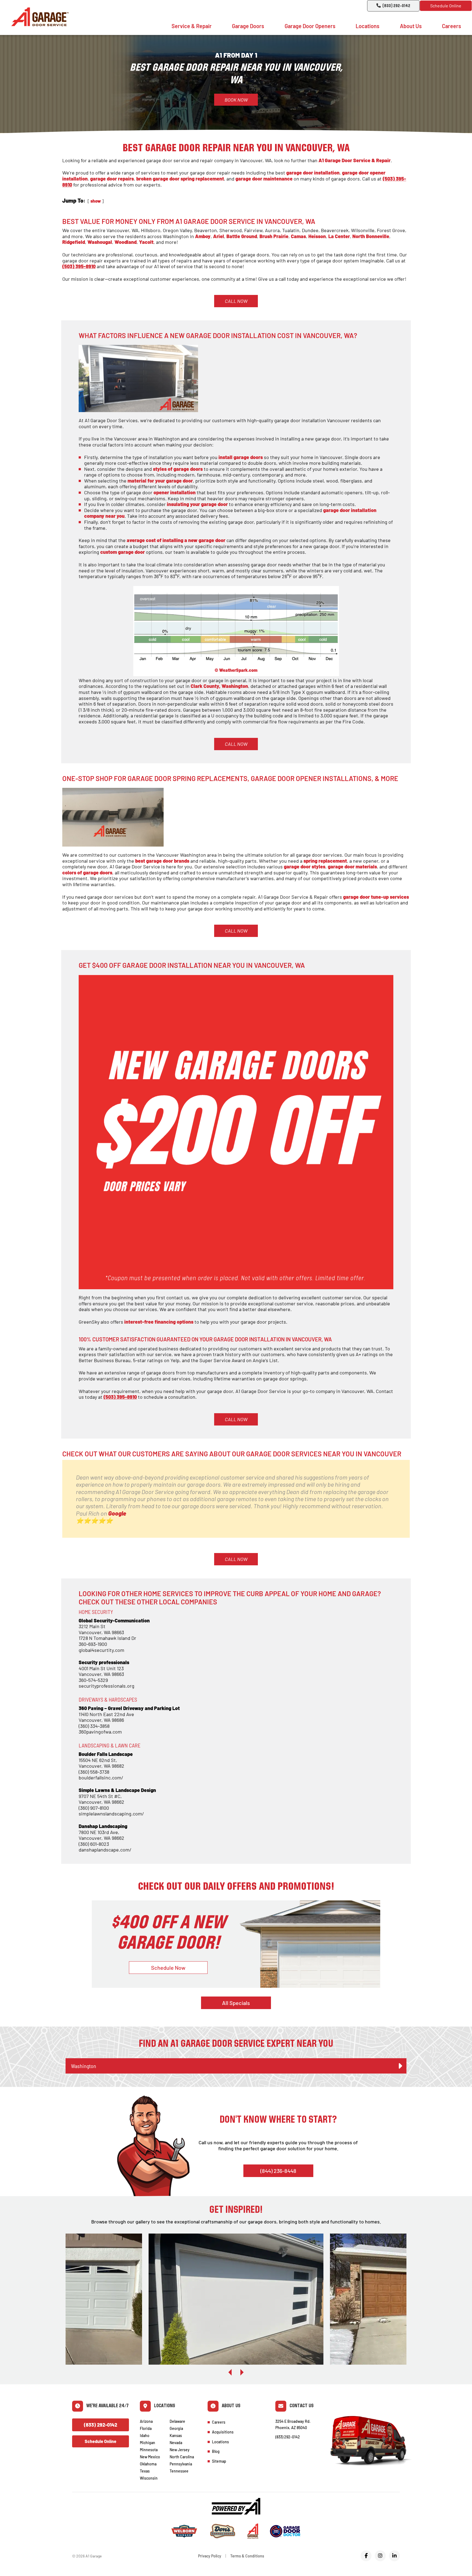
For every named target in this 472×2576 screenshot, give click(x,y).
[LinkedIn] (394, 2556)
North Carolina (182, 2457)
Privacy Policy (210, 2556)
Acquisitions (223, 2432)
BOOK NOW (236, 100)
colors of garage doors (87, 873)
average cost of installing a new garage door (176, 540)
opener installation (175, 492)
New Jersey (180, 2450)
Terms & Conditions (247, 2556)
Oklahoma (148, 2464)
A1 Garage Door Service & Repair (355, 160)
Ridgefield (74, 242)
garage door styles (305, 866)
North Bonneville (371, 236)
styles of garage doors (178, 469)
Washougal (100, 242)
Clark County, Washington (219, 686)
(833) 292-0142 (396, 6)
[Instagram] (380, 2556)
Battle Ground (242, 236)
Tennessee (179, 2471)
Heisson (317, 236)
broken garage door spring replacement (180, 179)
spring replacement (325, 861)
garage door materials (352, 866)
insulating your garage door (197, 504)
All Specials (236, 2003)
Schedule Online (446, 6)
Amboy (203, 236)
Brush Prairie (274, 236)
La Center (339, 236)
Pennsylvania (181, 2464)
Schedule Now (168, 1968)
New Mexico (150, 2457)
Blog (216, 2451)
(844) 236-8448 (278, 2171)
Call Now (236, 301)
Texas (145, 2471)
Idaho (145, 2435)
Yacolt (146, 242)
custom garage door (123, 552)
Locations (368, 26)
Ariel (219, 236)
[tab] (236, 2066)
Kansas (176, 2435)
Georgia (176, 2428)
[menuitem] (192, 26)
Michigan (147, 2443)
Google (117, 1513)
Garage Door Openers (310, 26)
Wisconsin (149, 2478)
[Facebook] (366, 2556)
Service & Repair (192, 26)
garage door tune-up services (376, 897)
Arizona (146, 2421)
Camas (298, 236)
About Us (411, 26)
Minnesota (149, 2450)
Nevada (176, 2443)
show (96, 201)
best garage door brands (162, 861)
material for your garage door (160, 481)
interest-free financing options (159, 1322)
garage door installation (313, 173)
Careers (452, 26)
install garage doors (241, 457)
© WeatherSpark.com (236, 670)
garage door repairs (112, 179)
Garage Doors (248, 26)
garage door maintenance (264, 179)
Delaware (177, 2421)
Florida (146, 2428)
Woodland (126, 242)
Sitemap (219, 2461)
